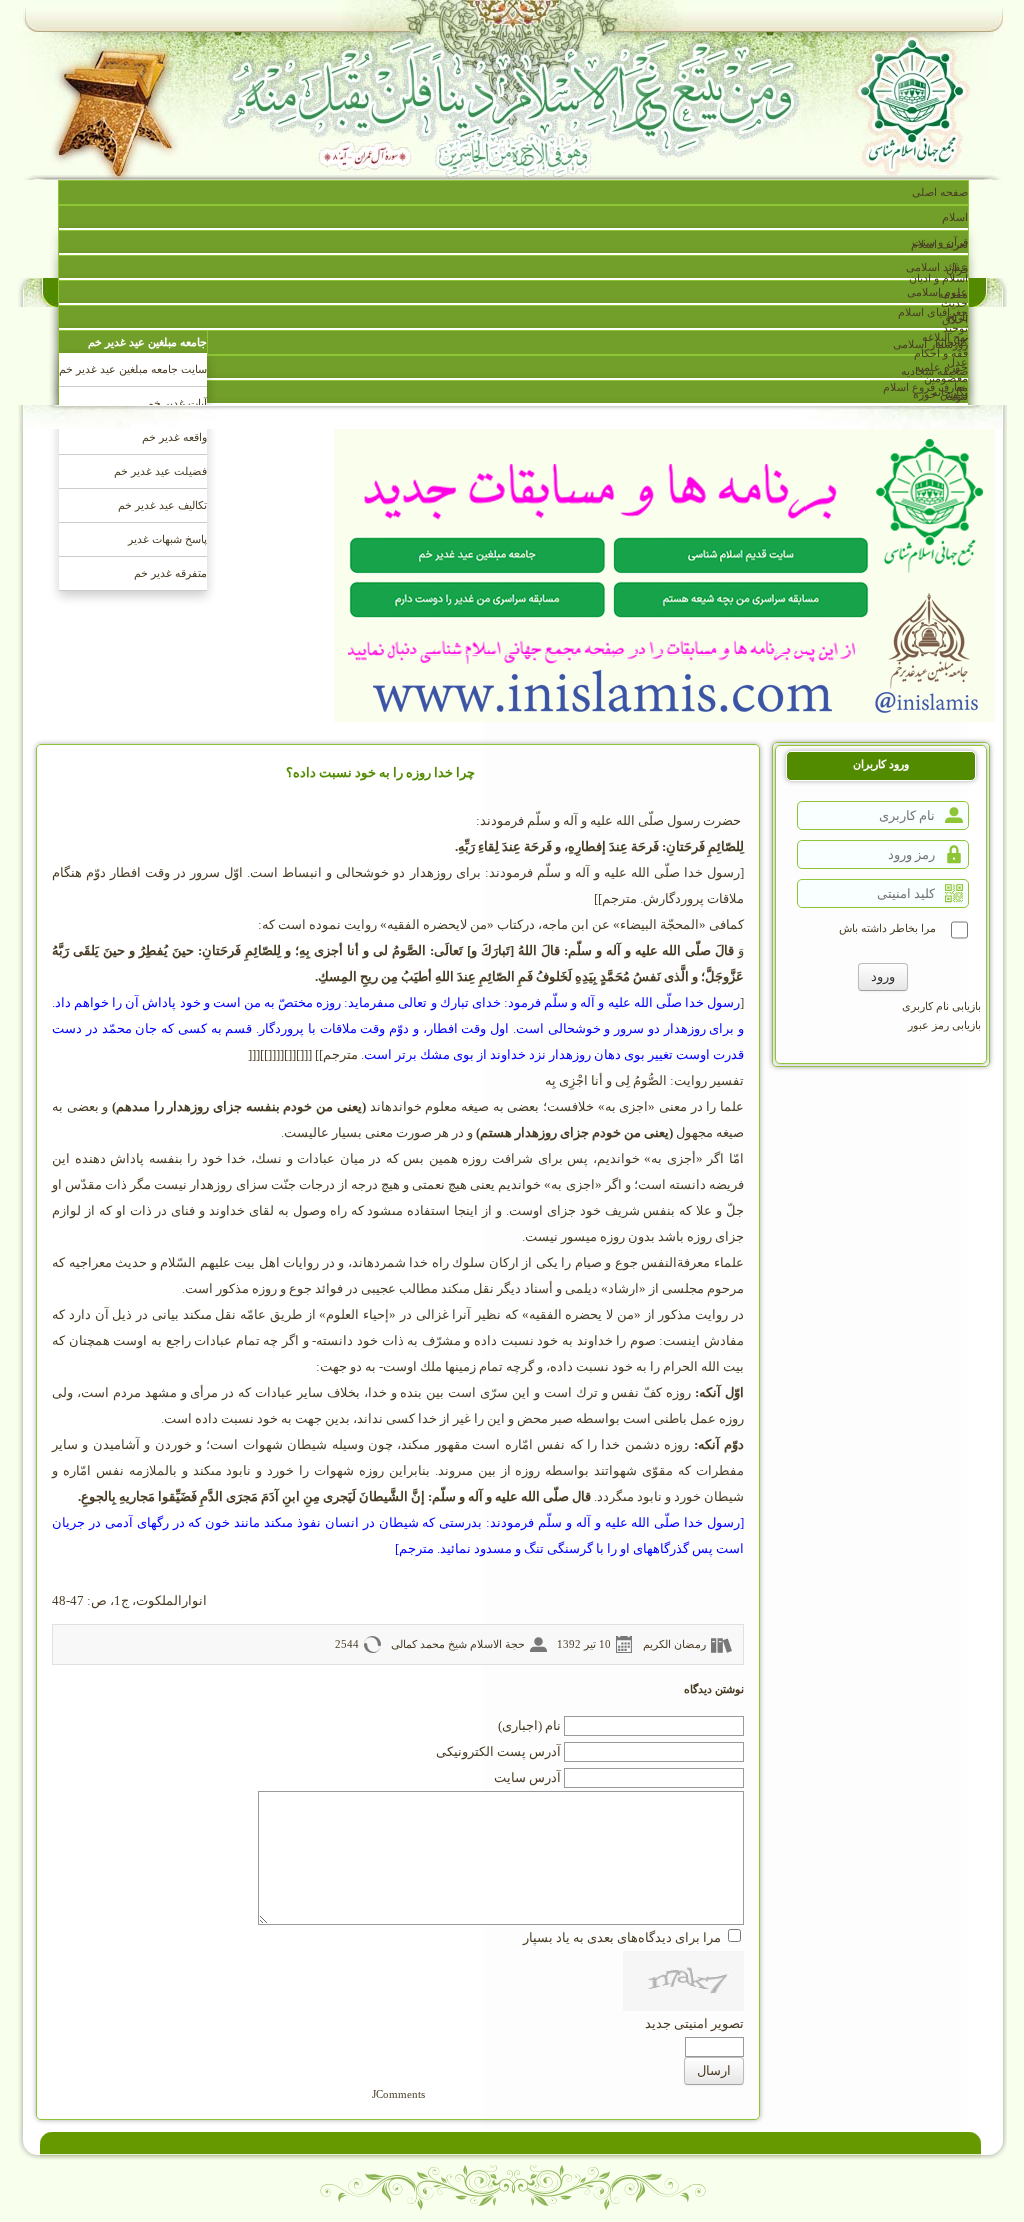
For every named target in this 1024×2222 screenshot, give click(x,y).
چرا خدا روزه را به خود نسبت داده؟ (380, 772)
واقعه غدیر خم (174, 437)
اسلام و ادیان (938, 278)
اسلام (955, 217)
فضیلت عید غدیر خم (160, 471)
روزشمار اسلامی (930, 344)
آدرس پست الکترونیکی (498, 1751)
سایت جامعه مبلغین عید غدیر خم (133, 369)
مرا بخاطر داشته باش (887, 928)
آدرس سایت (527, 1777)
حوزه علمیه (941, 367)
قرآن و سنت (940, 242)
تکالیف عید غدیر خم (162, 505)
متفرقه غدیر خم (170, 573)
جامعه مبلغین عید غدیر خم (147, 342)
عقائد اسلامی (937, 267)
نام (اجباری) (529, 1725)
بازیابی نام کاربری (941, 1006)
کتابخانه (951, 342)
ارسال (714, 2070)
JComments (398, 2094)
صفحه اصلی (940, 192)
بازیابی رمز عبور (944, 1025)
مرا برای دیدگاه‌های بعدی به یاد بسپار (622, 1937)
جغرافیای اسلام (933, 312)
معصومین (946, 378)
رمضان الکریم (674, 1644)
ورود (883, 976)
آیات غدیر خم (177, 403)
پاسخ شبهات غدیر (167, 539)
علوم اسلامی (937, 292)
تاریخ (957, 317)
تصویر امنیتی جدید (694, 2023)
